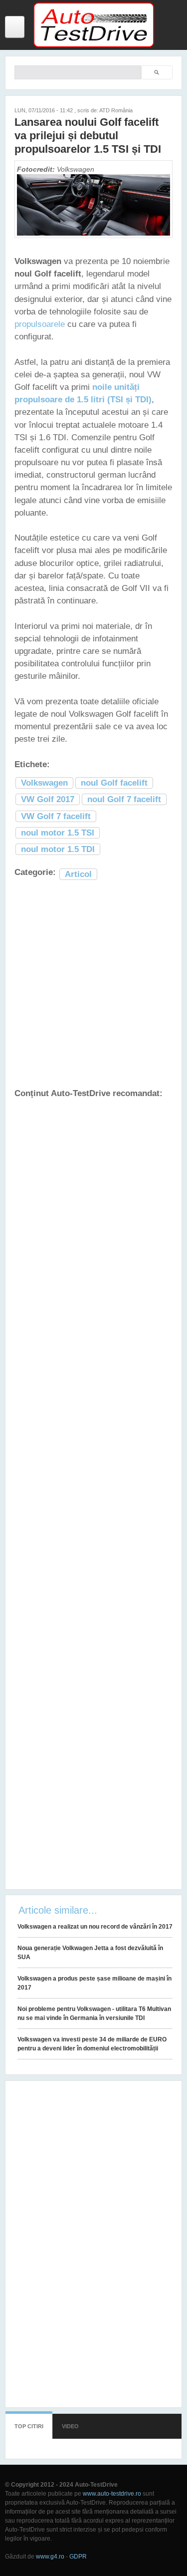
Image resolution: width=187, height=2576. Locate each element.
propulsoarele (40, 324)
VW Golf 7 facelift (56, 816)
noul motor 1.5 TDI (58, 849)
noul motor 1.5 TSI (58, 833)
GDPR (78, 2557)
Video (70, 2426)
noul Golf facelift (114, 783)
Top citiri (29, 2426)
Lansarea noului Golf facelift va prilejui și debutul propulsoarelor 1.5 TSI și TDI (88, 136)
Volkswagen (44, 783)
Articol (78, 874)
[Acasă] (94, 45)
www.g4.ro (50, 2557)
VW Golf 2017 (48, 799)
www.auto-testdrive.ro (112, 2494)
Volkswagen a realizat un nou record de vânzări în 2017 (95, 1927)
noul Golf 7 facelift (124, 799)
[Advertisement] (93, 985)
